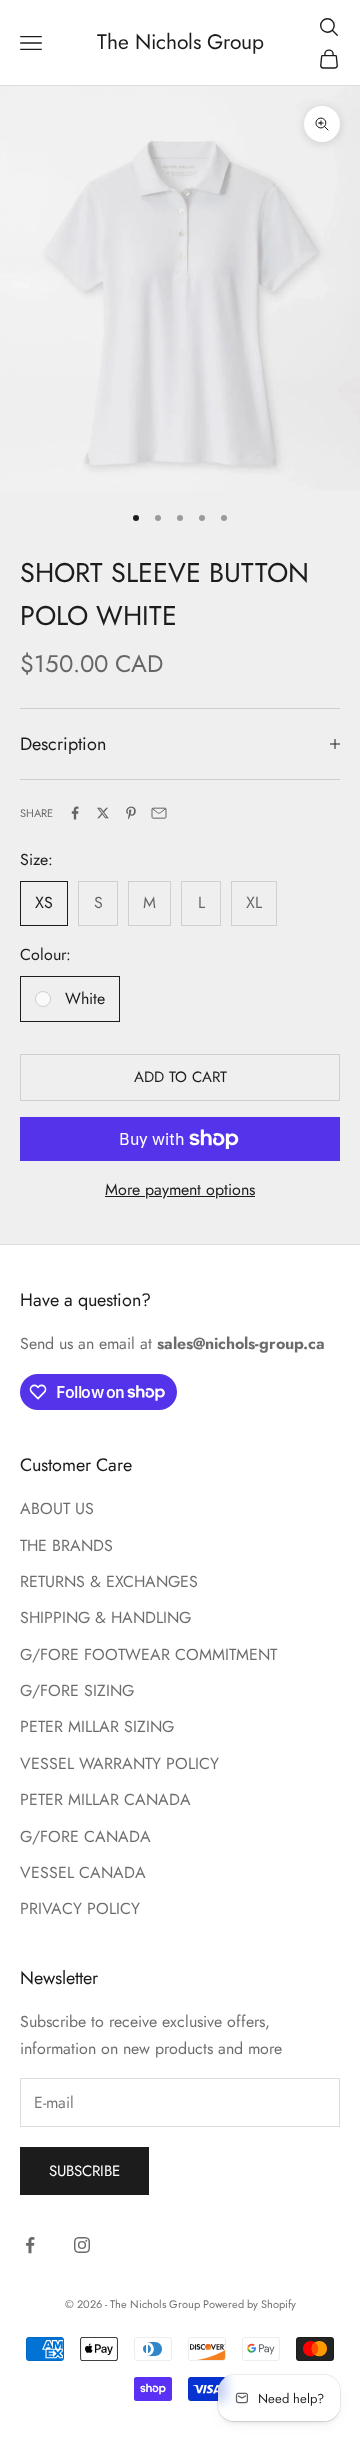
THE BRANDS (66, 1545)
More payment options (180, 1189)
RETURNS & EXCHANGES (109, 1581)
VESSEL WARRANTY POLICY (119, 1763)
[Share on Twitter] (103, 813)
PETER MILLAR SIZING (97, 1726)
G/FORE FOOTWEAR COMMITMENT (148, 1654)
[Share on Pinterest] (131, 813)
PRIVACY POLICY (80, 1908)
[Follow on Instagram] (82, 2245)
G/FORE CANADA (85, 1836)
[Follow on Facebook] (30, 2245)
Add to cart (180, 1077)
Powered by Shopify (249, 2304)
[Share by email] (159, 813)
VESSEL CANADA (83, 1872)
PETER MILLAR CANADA (105, 1799)
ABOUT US (57, 1508)
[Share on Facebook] (75, 813)
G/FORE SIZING (77, 1690)
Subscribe (84, 2171)
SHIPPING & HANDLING (105, 1617)
